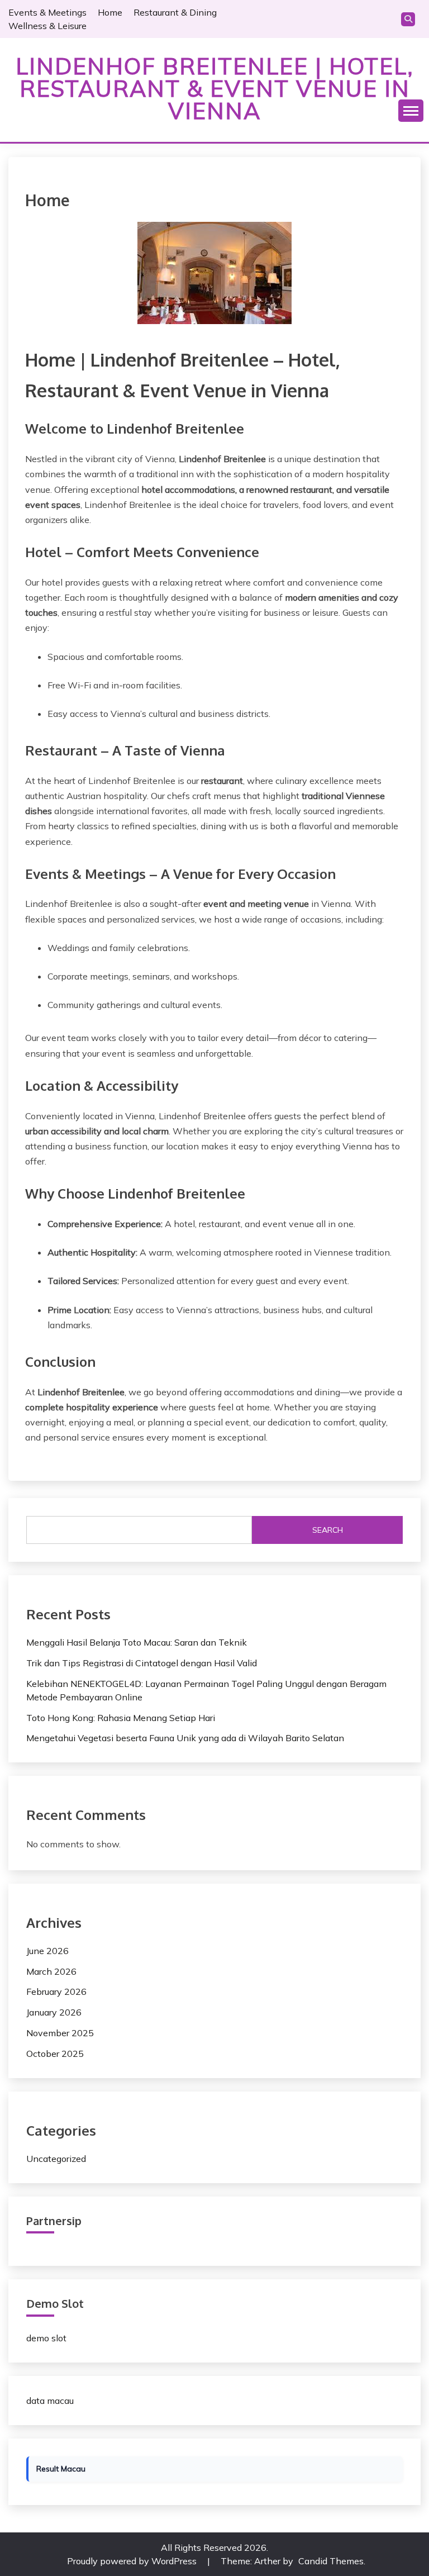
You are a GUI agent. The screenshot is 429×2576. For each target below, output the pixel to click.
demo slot (46, 2338)
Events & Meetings (47, 12)
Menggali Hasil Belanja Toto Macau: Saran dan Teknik (137, 1642)
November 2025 (60, 2033)
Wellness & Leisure (47, 26)
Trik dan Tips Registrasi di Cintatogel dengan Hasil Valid (142, 1663)
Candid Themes (331, 2561)
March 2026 (51, 1971)
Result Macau (61, 2469)
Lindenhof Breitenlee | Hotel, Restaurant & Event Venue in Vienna (215, 88)
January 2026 (54, 2012)
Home (110, 12)
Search (328, 1530)
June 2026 (47, 1951)
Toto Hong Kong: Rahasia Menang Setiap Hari (121, 1718)
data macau (50, 2401)
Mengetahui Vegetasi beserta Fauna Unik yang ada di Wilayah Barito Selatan (185, 1738)
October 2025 (55, 2054)
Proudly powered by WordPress (133, 2561)
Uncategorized (56, 2159)
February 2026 (56, 1992)
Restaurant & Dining (175, 12)
